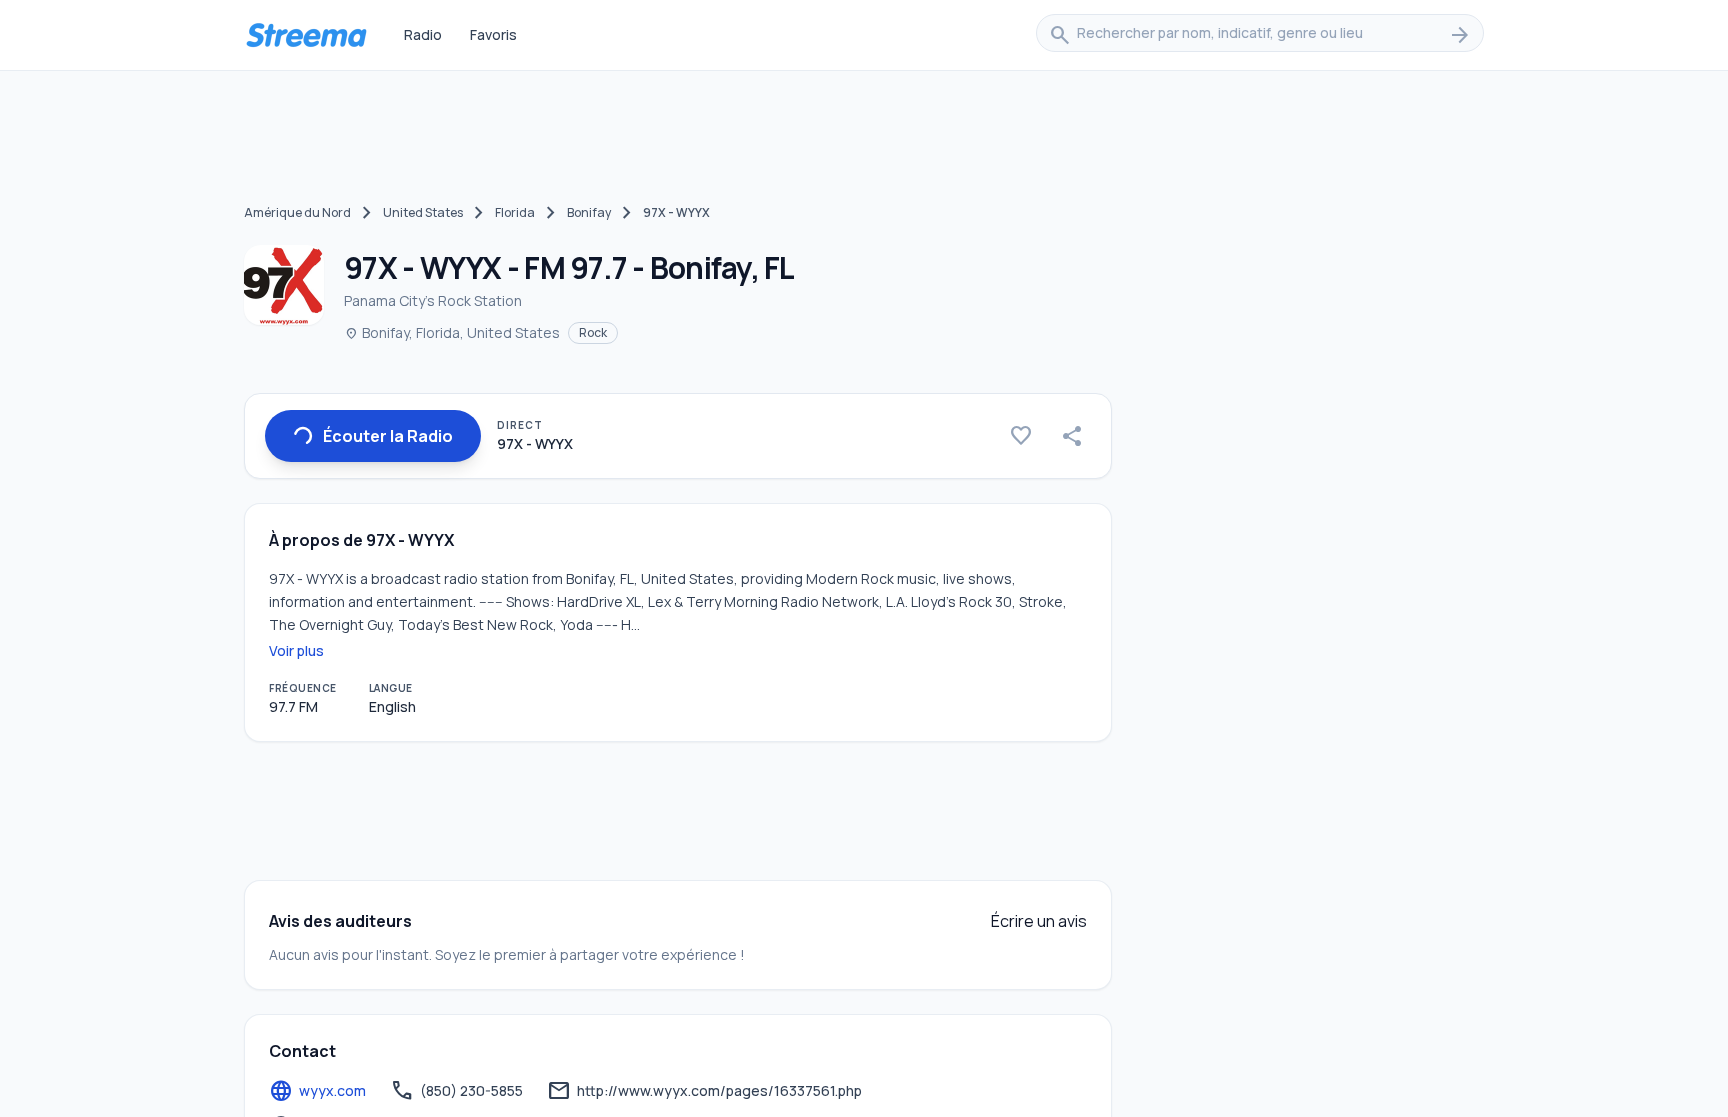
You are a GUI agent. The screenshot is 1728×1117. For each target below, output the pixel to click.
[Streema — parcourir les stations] (306, 35)
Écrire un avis (1039, 921)
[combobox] (1260, 35)
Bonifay (589, 212)
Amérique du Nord (297, 212)
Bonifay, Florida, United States (452, 332)
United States (423, 212)
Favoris (493, 34)
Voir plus (296, 650)
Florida (515, 212)
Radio (423, 34)
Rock (593, 332)
